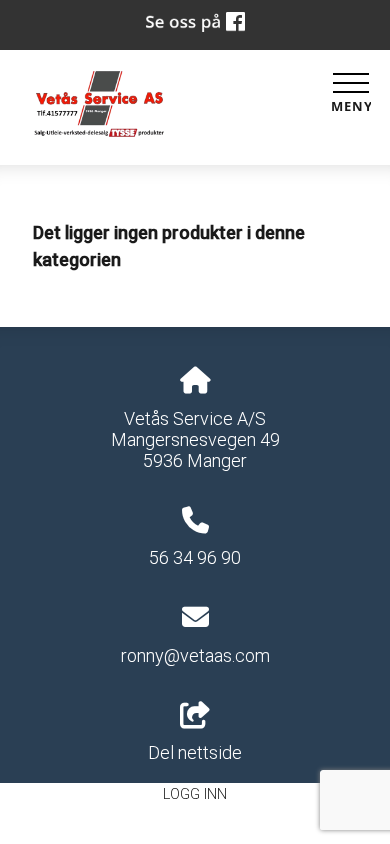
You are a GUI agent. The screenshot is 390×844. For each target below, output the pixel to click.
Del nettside (195, 752)
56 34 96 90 (195, 557)
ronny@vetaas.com (195, 655)
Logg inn (195, 794)
